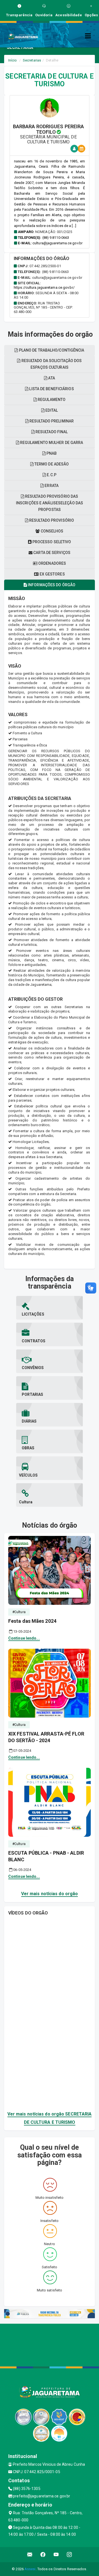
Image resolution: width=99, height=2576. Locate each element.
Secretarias (32, 60)
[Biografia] (74, 149)
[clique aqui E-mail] (30, 2555)
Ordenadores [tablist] (52, 563)
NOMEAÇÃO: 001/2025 (54, 232)
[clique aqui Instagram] (69, 2555)
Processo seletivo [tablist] (51, 542)
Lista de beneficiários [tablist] (51, 389)
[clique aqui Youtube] (56, 2555)
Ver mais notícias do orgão (50, 1894)
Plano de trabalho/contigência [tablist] (51, 350)
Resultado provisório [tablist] (51, 520)
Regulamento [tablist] (51, 400)
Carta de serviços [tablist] (51, 553)
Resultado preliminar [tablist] (51, 421)
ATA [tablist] (51, 378)
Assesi (30, 2569)
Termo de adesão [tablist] (51, 464)
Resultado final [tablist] (51, 432)
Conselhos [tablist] (52, 531)
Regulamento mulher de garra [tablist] (51, 443)
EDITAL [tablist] (51, 410)
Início (13, 60)
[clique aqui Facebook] (43, 2555)
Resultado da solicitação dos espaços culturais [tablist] (51, 364)
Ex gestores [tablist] (52, 574)
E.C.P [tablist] (51, 475)
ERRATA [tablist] (51, 486)
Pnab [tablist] (51, 453)
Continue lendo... (24, 1638)
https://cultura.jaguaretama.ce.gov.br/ (44, 287)
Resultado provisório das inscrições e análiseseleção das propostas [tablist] (50, 503)
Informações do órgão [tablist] (51, 585)
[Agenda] (81, 149)
